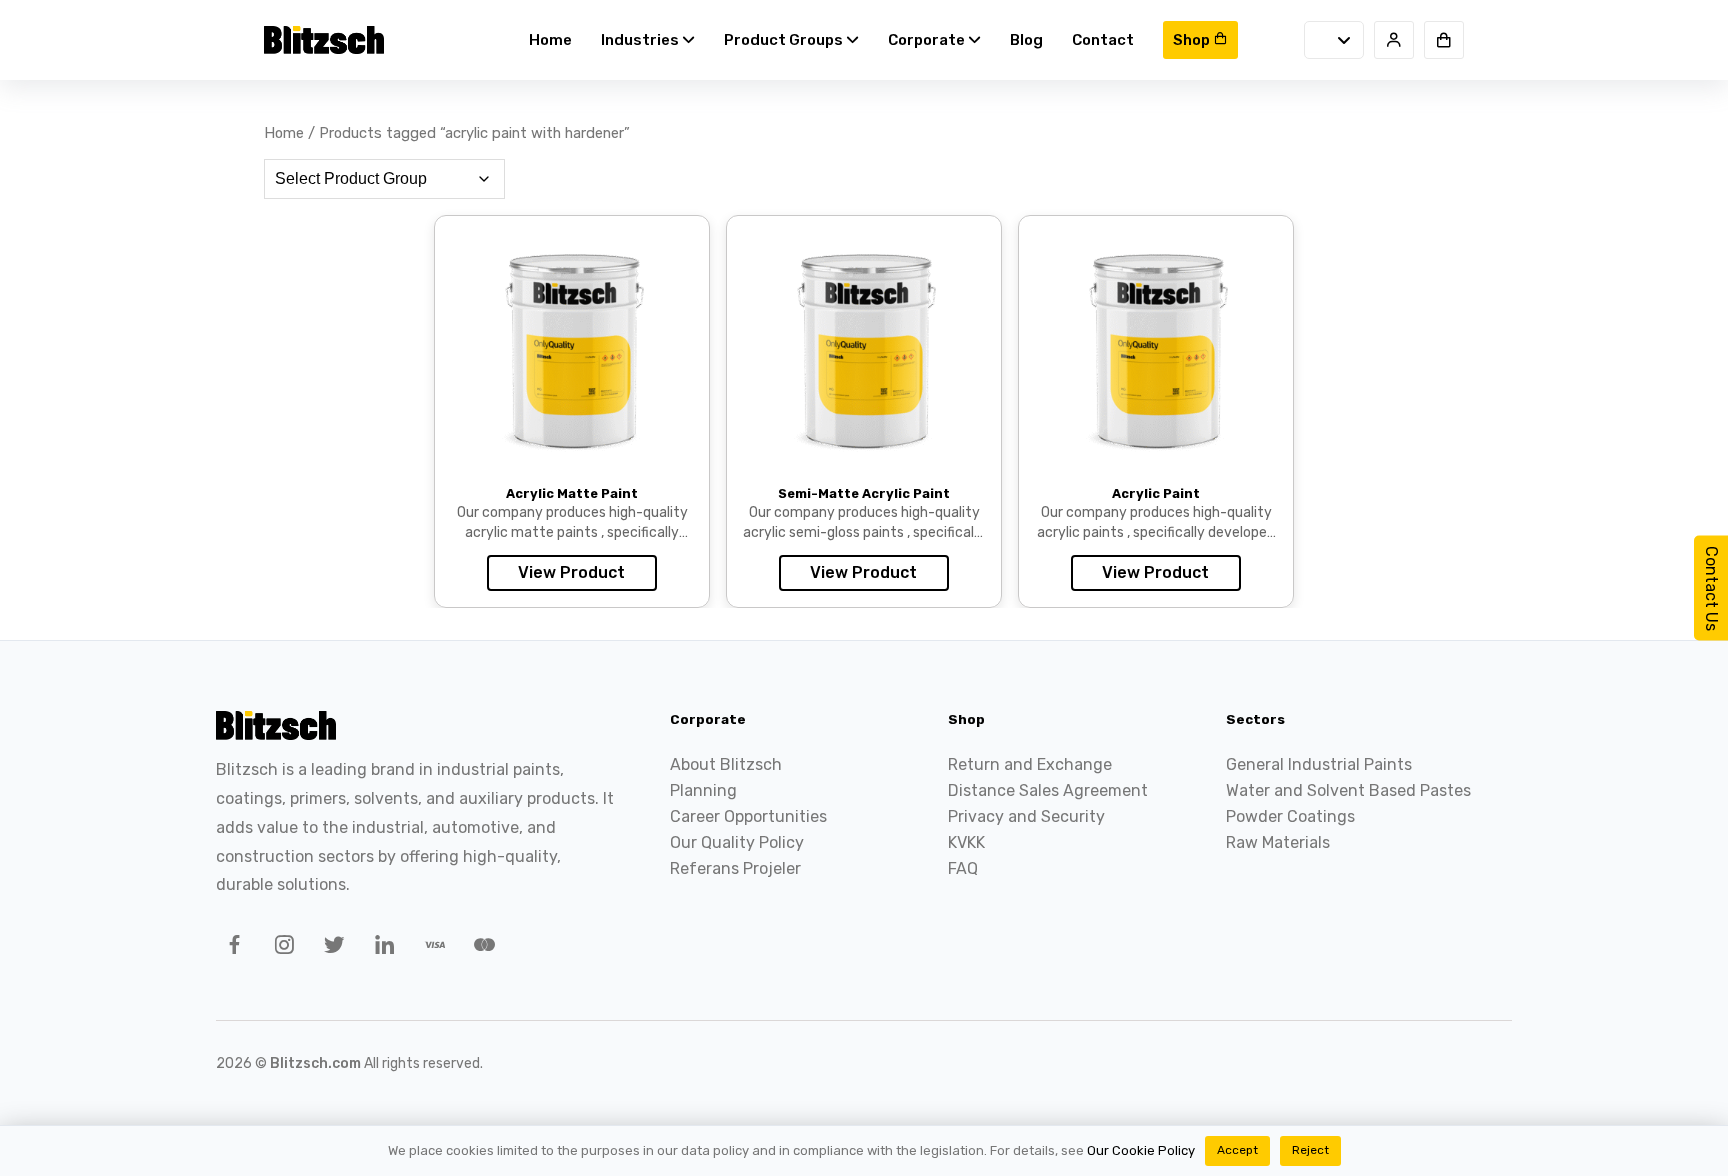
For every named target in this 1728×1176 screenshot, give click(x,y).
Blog (1026, 40)
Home (550, 40)
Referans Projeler (735, 868)
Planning (703, 790)
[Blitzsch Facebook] (231, 948)
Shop (1193, 40)
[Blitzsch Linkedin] (381, 948)
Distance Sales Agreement (1048, 790)
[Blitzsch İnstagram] (281, 948)
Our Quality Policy (737, 842)
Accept (1237, 1150)
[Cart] (1444, 40)
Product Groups (785, 40)
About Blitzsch (726, 764)
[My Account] (1394, 40)
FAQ (963, 868)
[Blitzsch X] (331, 948)
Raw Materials (1278, 842)
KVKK (966, 842)
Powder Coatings (1290, 816)
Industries (641, 40)
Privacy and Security (1026, 816)
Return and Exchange (1030, 764)
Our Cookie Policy (1141, 1150)
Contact (1103, 40)
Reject (1310, 1150)
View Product (571, 572)
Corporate (928, 40)
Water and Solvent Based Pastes (1348, 790)
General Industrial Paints (1319, 764)
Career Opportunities (748, 816)
